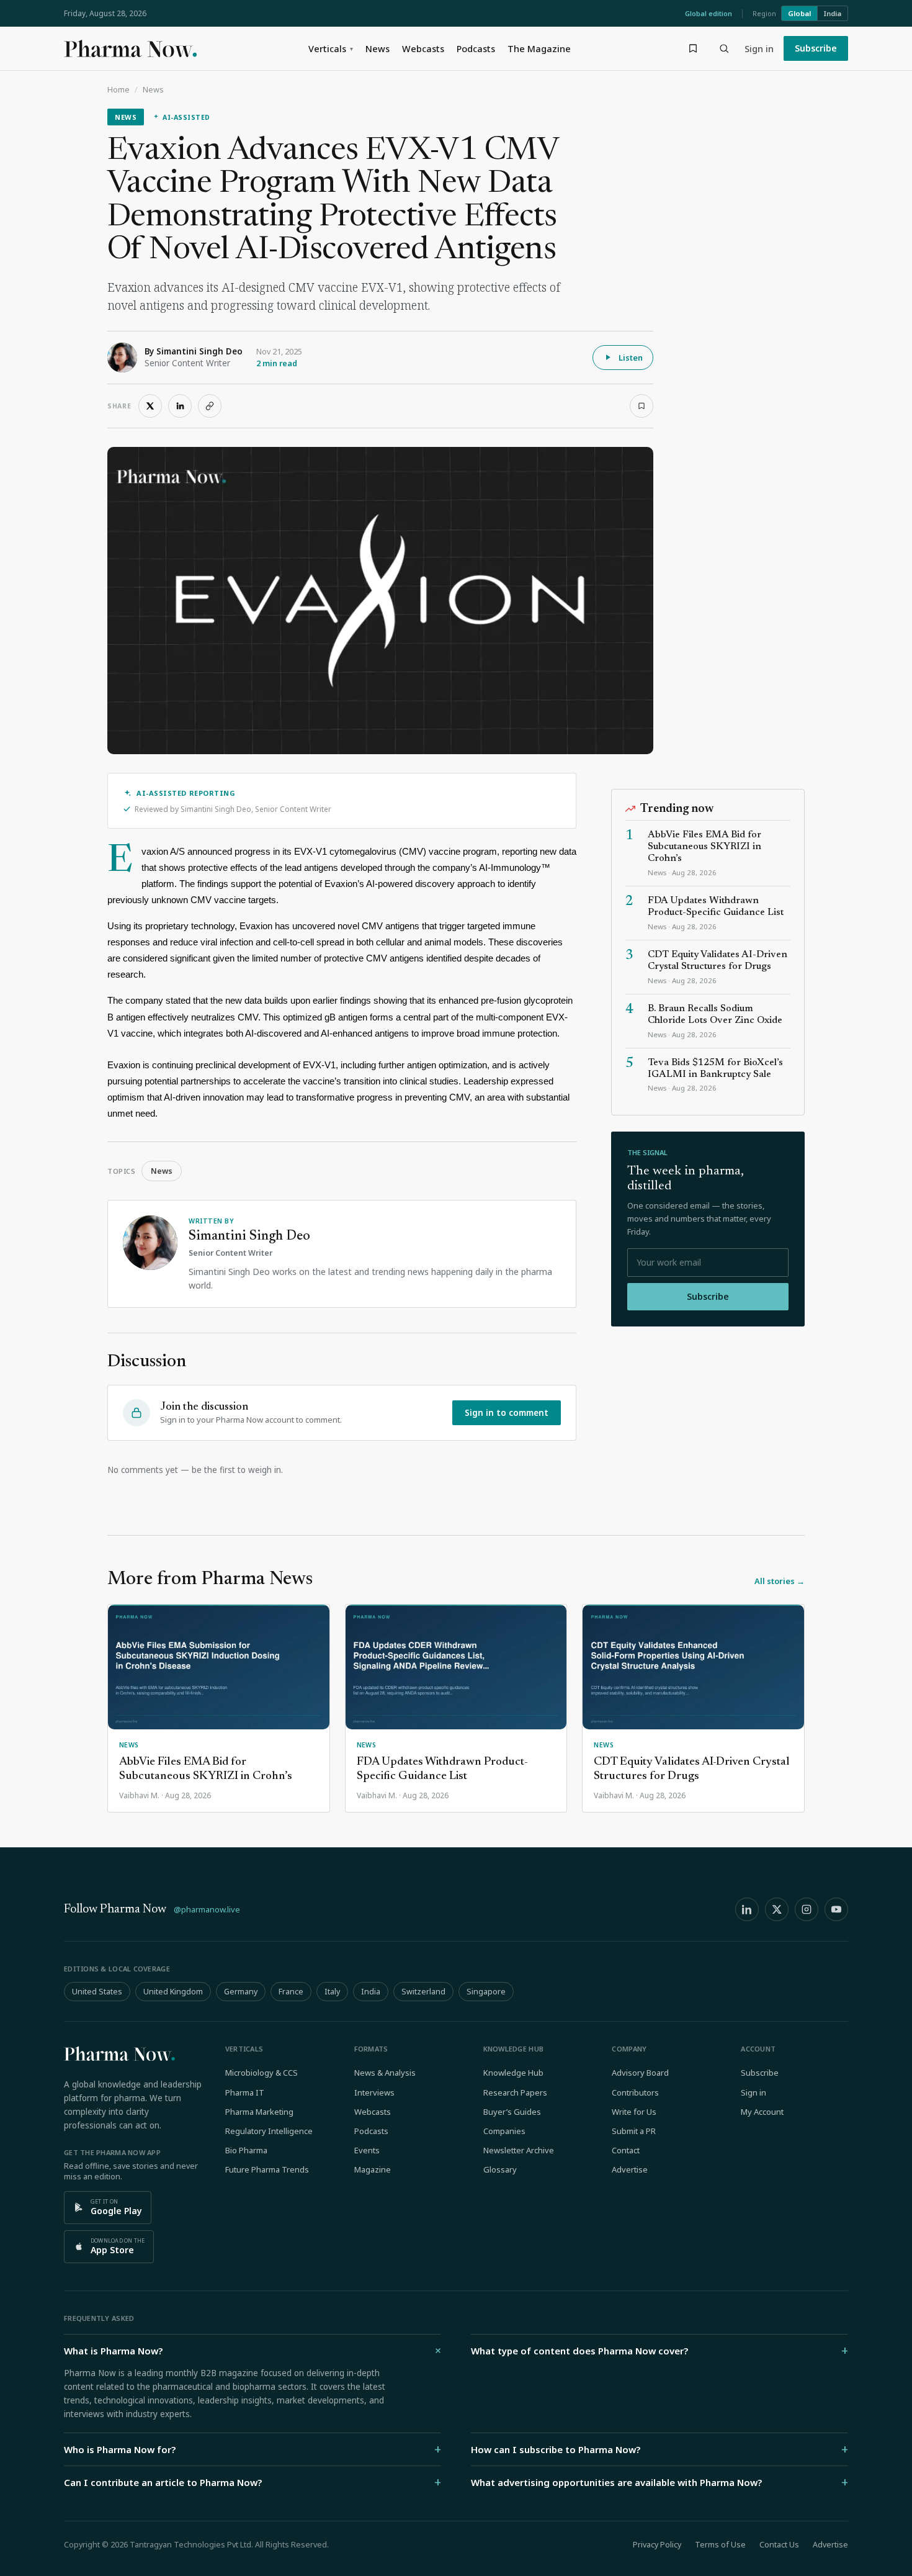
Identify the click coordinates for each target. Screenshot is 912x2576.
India (833, 13)
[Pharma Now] (130, 48)
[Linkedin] (747, 1909)
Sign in (759, 48)
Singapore (486, 1992)
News (378, 48)
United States (97, 1992)
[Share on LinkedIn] (180, 406)
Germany (241, 1992)
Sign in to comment (507, 1413)
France (291, 1992)
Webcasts (423, 48)
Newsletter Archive (519, 2150)
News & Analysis (385, 2073)
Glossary (500, 2169)
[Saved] (693, 48)
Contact (626, 2150)
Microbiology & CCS (262, 2073)
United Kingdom (173, 1992)
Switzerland (423, 1992)
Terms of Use (720, 2545)
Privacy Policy (657, 2545)
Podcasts (476, 48)
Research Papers (515, 2092)
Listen (631, 358)
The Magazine (539, 48)
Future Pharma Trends (267, 2169)
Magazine (373, 2169)
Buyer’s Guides (512, 2112)
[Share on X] (150, 406)
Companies (504, 2131)
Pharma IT (245, 2092)
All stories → (780, 1581)
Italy (332, 1992)
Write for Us (634, 2112)
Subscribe (816, 48)
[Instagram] (807, 1909)
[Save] (642, 406)
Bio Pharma (246, 2150)
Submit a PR (634, 2131)
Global (799, 13)
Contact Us (779, 2545)
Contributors (635, 2092)
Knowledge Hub (513, 2073)
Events (367, 2150)
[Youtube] (836, 1909)
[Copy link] (210, 406)
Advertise (630, 2169)
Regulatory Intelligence (269, 2131)
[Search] (724, 48)
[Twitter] (777, 1909)
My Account (762, 2112)
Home (118, 90)
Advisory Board (640, 2073)
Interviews (374, 2092)
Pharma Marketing (259, 2112)
